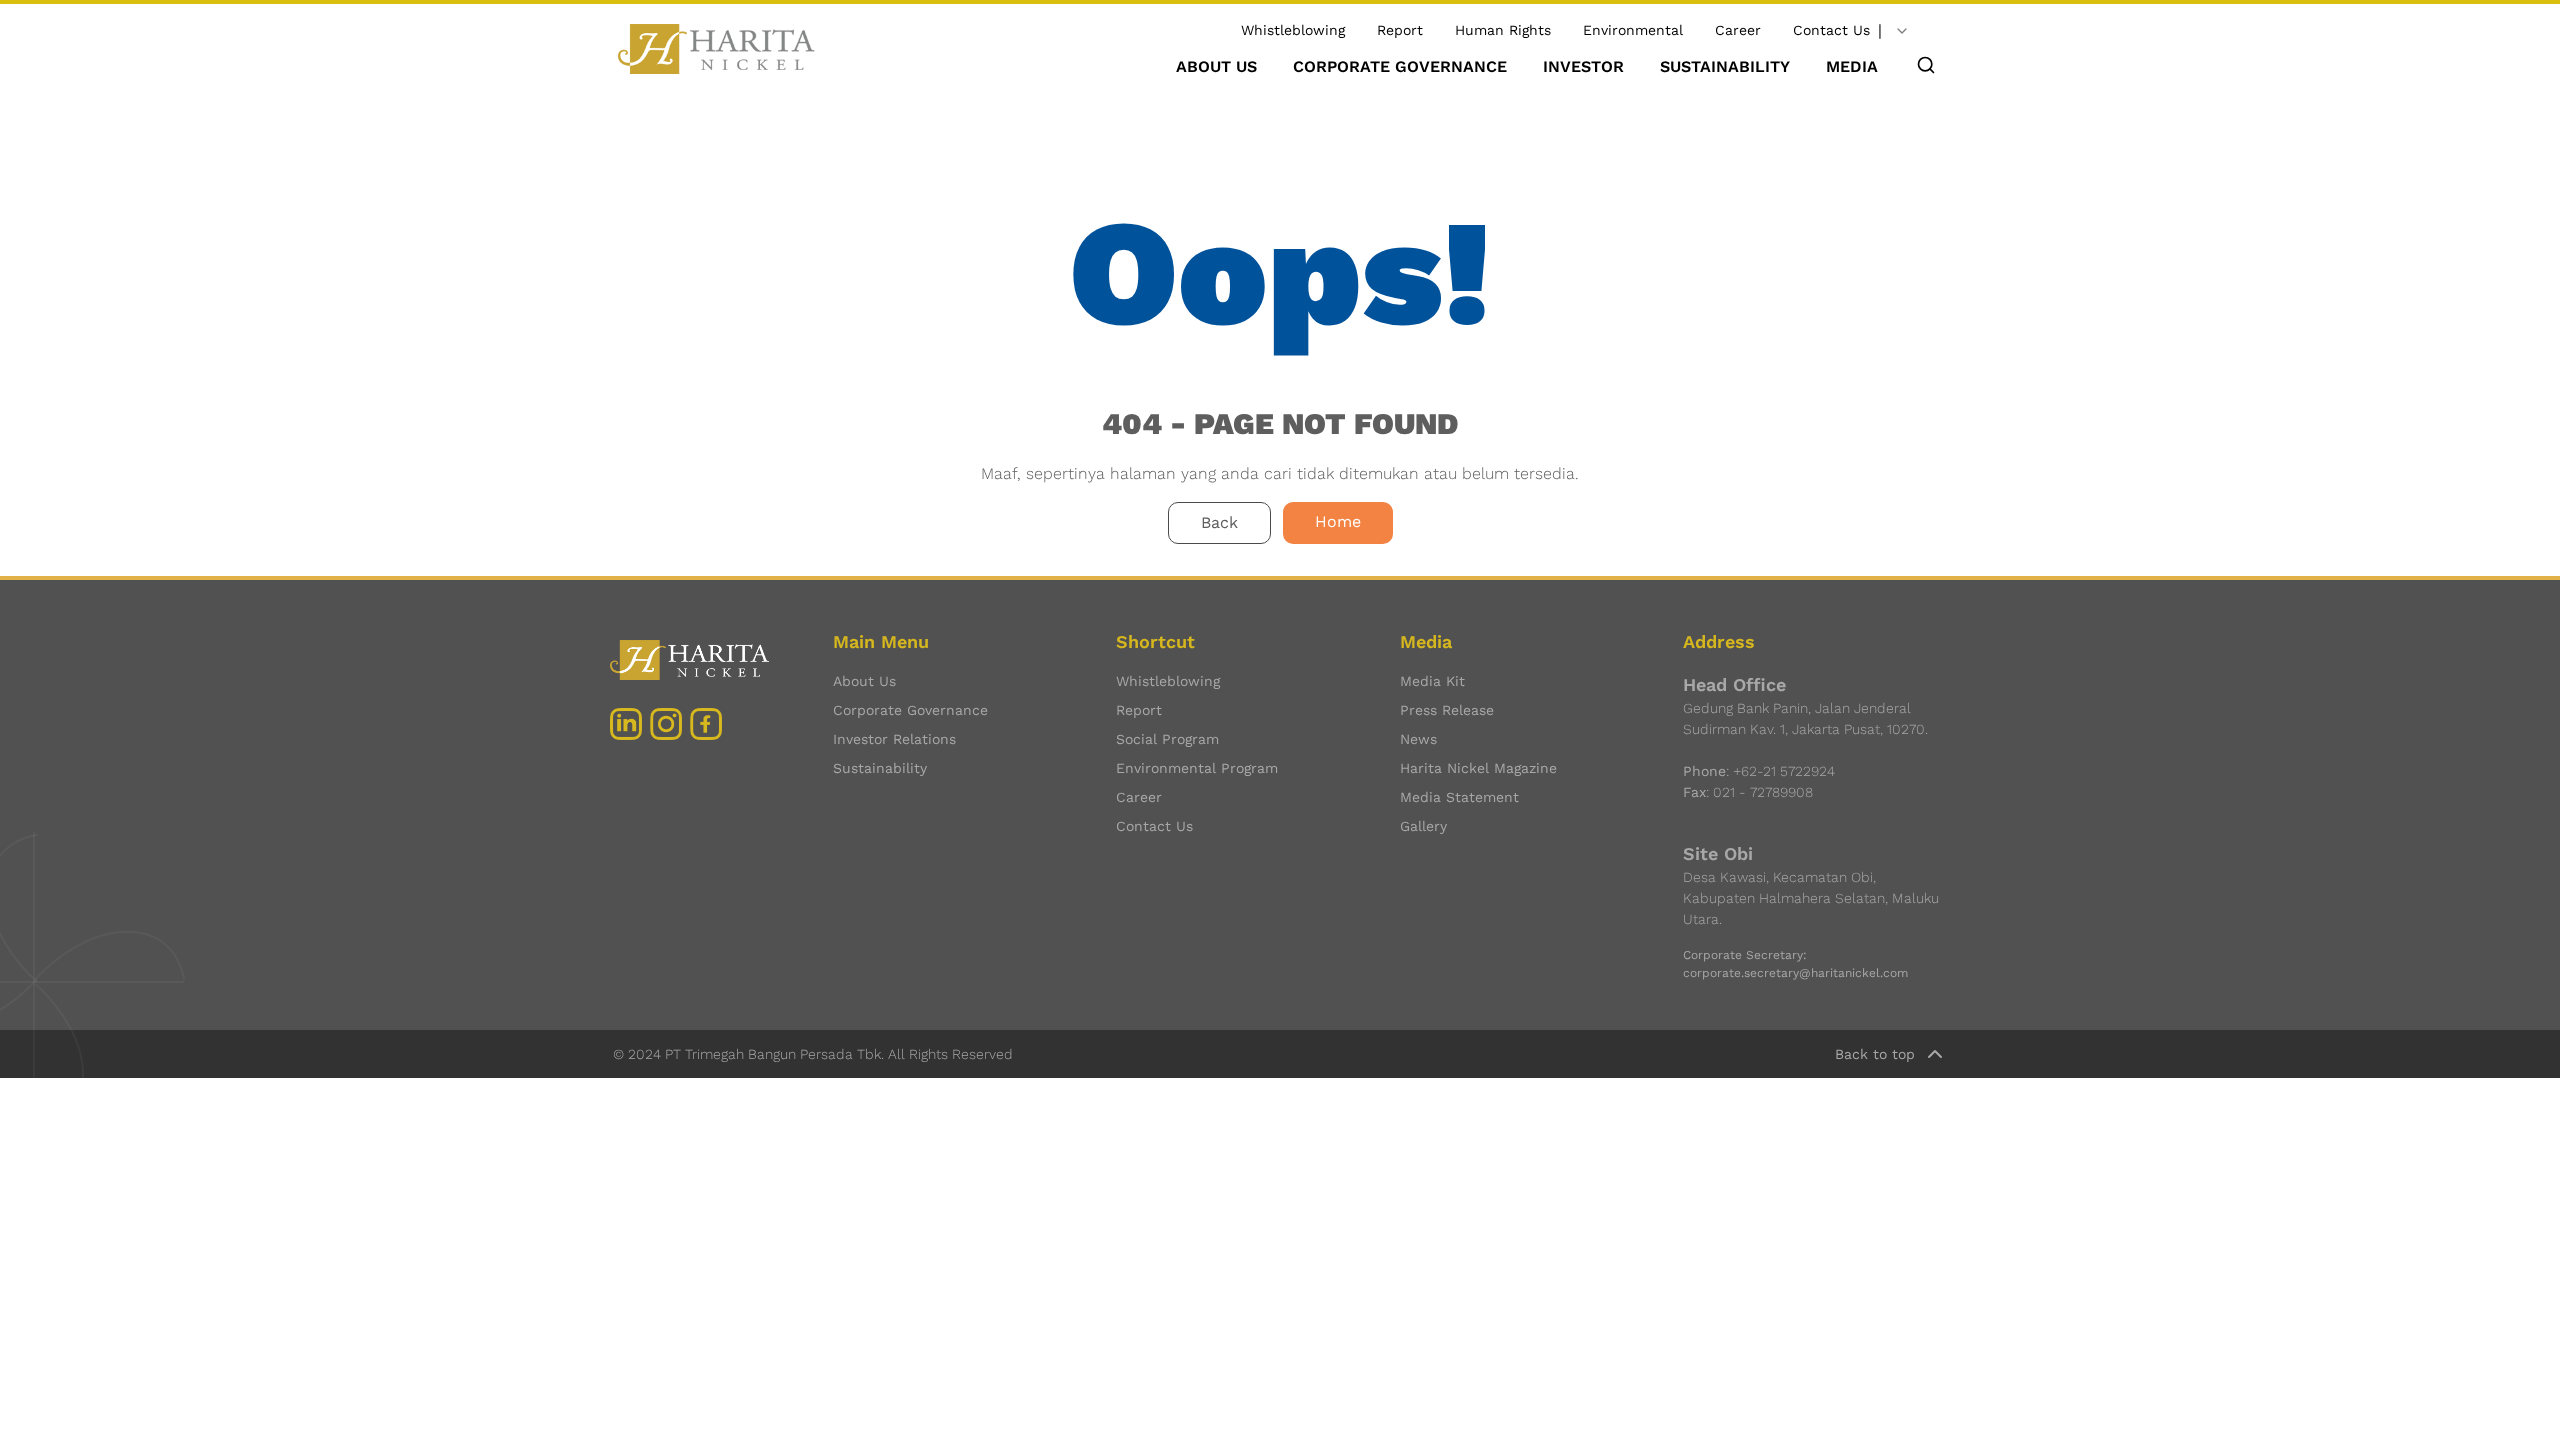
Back (1219, 522)
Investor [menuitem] (1583, 66)
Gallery (1423, 826)
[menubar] (1527, 67)
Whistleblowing (1293, 30)
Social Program (1167, 739)
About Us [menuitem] (1216, 66)
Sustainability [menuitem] (1725, 66)
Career (1738, 30)
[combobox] (1902, 31)
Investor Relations (894, 739)
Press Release (1447, 710)
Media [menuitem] (1852, 66)
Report (1400, 30)
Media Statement (1459, 797)
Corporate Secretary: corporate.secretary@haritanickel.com (1795, 964)
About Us (864, 681)
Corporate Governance (910, 710)
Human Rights (1503, 30)
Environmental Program (1197, 768)
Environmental (1633, 30)
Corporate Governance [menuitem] (1400, 66)
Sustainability (880, 768)
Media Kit (1432, 681)
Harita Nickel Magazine (1478, 768)
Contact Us (1831, 30)
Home (1338, 521)
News (1418, 739)
